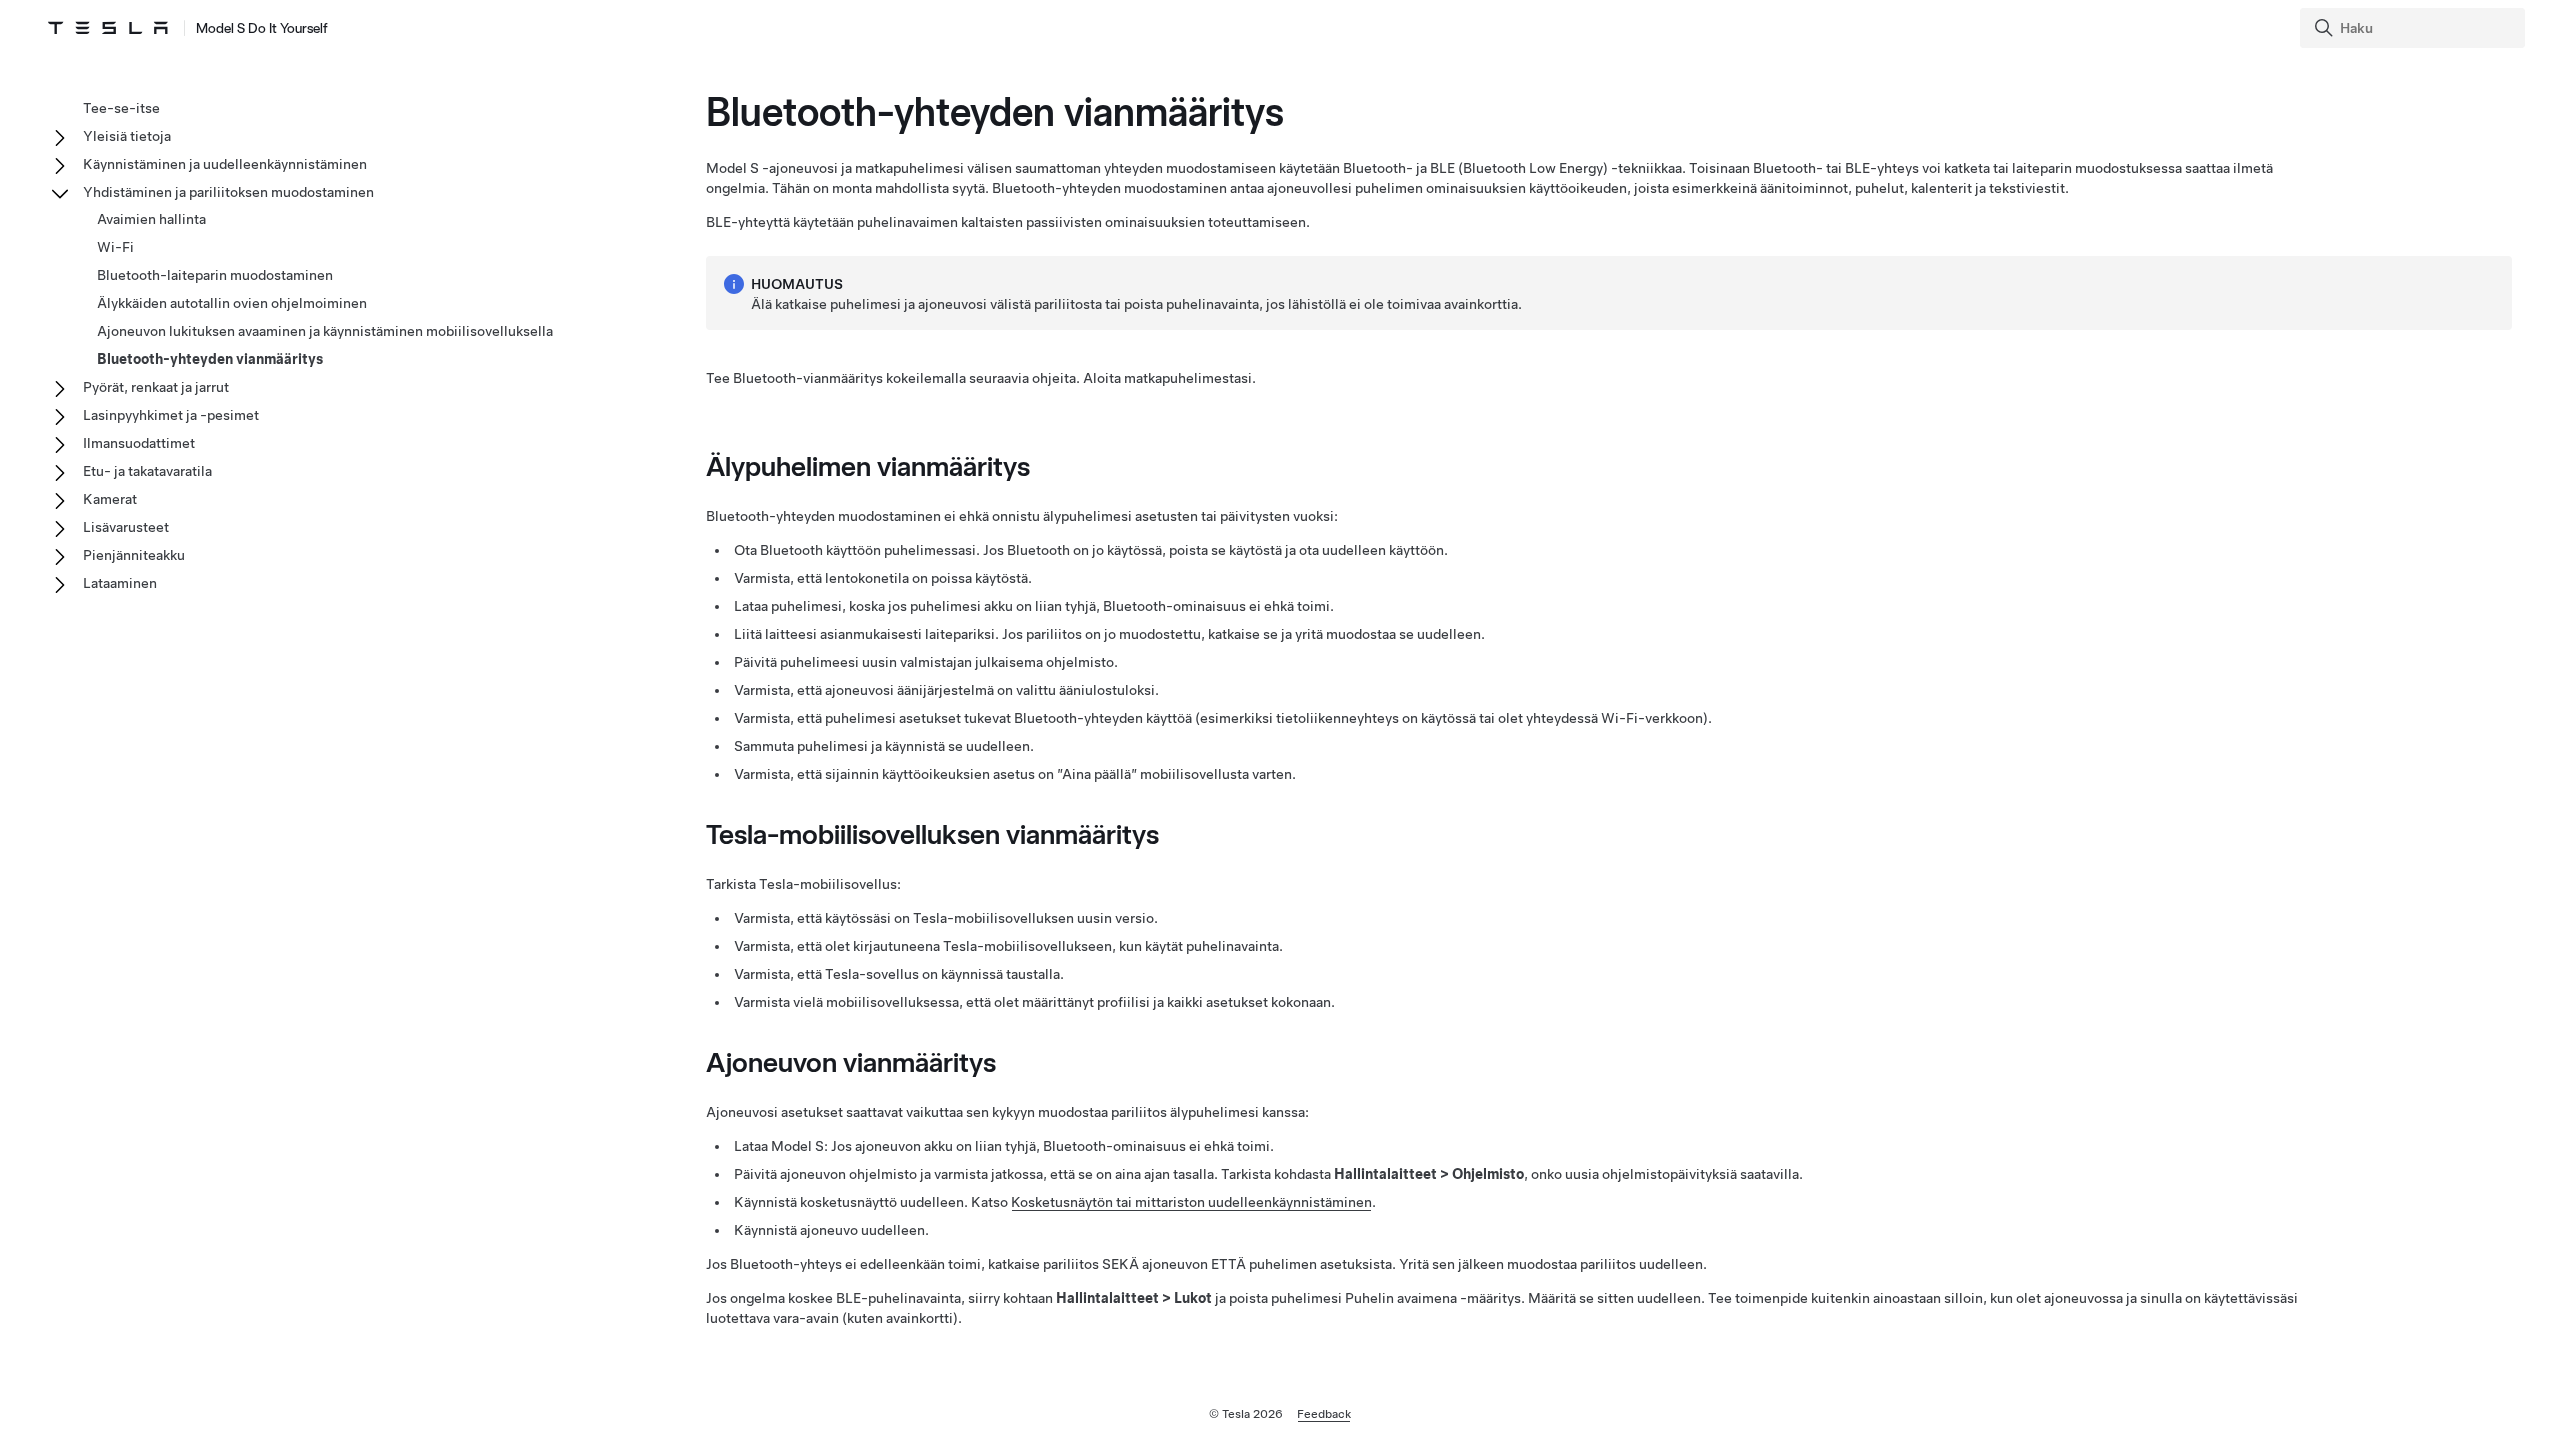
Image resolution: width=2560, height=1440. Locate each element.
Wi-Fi (115, 247)
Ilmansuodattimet (139, 443)
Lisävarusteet (126, 527)
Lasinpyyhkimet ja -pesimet (171, 415)
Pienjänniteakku (134, 555)
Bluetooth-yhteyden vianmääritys (210, 359)
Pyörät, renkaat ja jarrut (156, 387)
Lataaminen (120, 583)
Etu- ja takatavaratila (147, 471)
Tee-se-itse (121, 108)
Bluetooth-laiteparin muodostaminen (215, 275)
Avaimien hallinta (151, 219)
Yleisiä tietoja (127, 136)
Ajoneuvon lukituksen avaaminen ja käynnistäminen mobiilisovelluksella (325, 331)
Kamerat (110, 499)
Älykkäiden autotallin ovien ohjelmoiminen (232, 303)
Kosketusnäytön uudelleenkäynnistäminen (1191, 1202)
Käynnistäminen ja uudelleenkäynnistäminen (225, 164)
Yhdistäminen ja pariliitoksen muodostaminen (228, 192)
